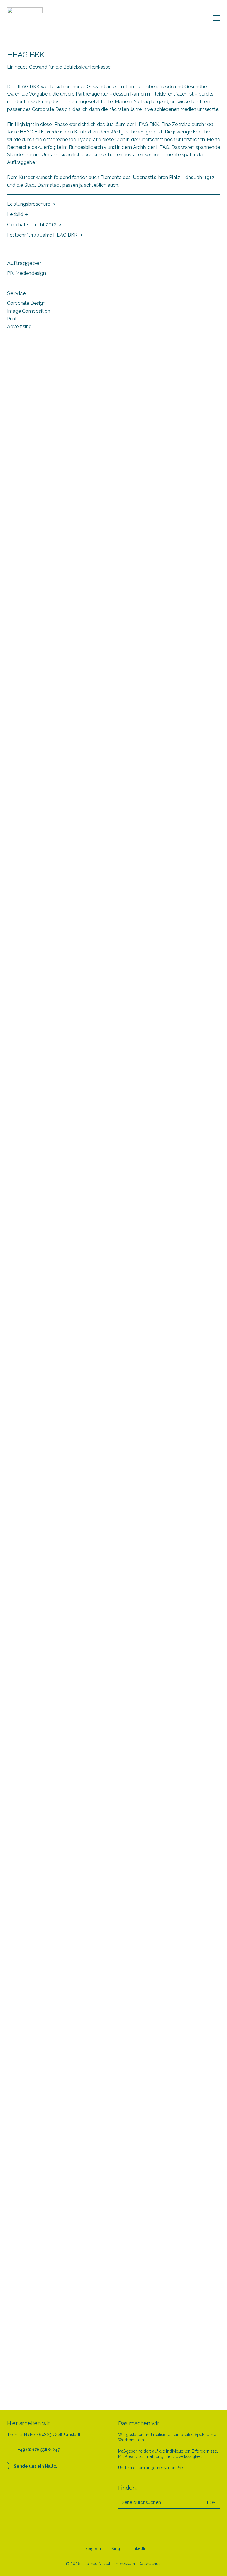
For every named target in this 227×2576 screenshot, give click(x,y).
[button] (217, 18)
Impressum (124, 2564)
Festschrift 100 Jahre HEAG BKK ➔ (45, 235)
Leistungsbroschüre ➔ (31, 204)
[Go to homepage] (25, 18)
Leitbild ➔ (18, 214)
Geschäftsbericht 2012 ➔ (34, 225)
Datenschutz (150, 2564)
